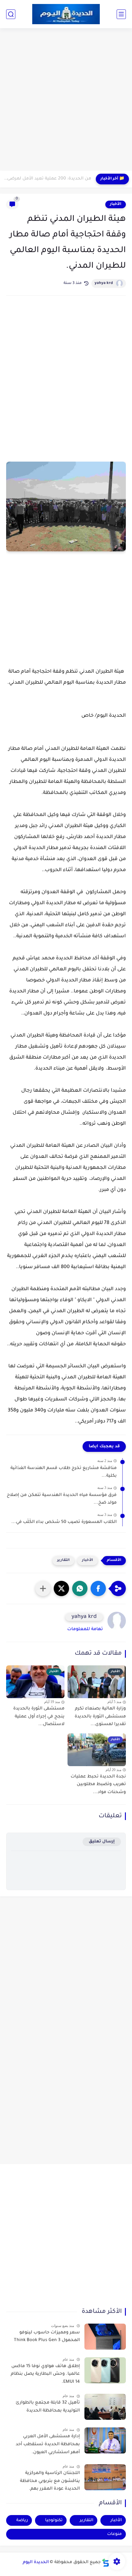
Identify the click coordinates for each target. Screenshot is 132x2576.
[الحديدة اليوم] (66, 14)
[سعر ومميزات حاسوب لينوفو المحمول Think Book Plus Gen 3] (105, 2337)
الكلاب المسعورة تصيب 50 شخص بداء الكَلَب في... (64, 1522)
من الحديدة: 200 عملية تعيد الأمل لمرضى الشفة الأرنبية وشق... (47, 179)
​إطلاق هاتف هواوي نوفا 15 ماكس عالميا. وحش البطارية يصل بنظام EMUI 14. (45, 2374)
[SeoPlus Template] (106, 2563)
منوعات (115, 2534)
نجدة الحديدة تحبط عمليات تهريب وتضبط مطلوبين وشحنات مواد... (98, 1785)
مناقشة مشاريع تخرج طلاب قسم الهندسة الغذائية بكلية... (64, 1472)
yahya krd (104, 283)
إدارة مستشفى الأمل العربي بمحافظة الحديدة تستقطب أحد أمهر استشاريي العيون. (48, 2444)
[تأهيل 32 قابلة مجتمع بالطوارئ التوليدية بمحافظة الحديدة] (105, 2407)
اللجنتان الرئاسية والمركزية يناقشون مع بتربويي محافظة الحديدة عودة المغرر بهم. (50, 2481)
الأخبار (116, 204)
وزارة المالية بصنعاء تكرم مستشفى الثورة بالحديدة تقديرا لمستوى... (100, 1717)
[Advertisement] (66, 100)
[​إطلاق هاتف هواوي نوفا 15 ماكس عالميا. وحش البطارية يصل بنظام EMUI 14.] (105, 2370)
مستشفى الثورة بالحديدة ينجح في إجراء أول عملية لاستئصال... (39, 1717)
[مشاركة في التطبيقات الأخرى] (43, 1588)
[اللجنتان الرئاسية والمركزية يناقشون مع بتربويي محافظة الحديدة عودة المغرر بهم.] (105, 2477)
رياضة (22, 2520)
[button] (98, 1588)
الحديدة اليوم (36, 2563)
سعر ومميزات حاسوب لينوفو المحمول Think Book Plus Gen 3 (47, 2337)
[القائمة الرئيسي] (121, 14)
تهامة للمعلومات (85, 1630)
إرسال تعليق (102, 1842)
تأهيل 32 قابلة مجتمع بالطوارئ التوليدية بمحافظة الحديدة (48, 2407)
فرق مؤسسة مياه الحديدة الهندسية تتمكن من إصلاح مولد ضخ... (62, 1499)
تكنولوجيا (54, 2520)
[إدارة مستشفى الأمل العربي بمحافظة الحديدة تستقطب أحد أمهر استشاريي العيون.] (105, 2440)
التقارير (63, 1560)
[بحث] (11, 14)
